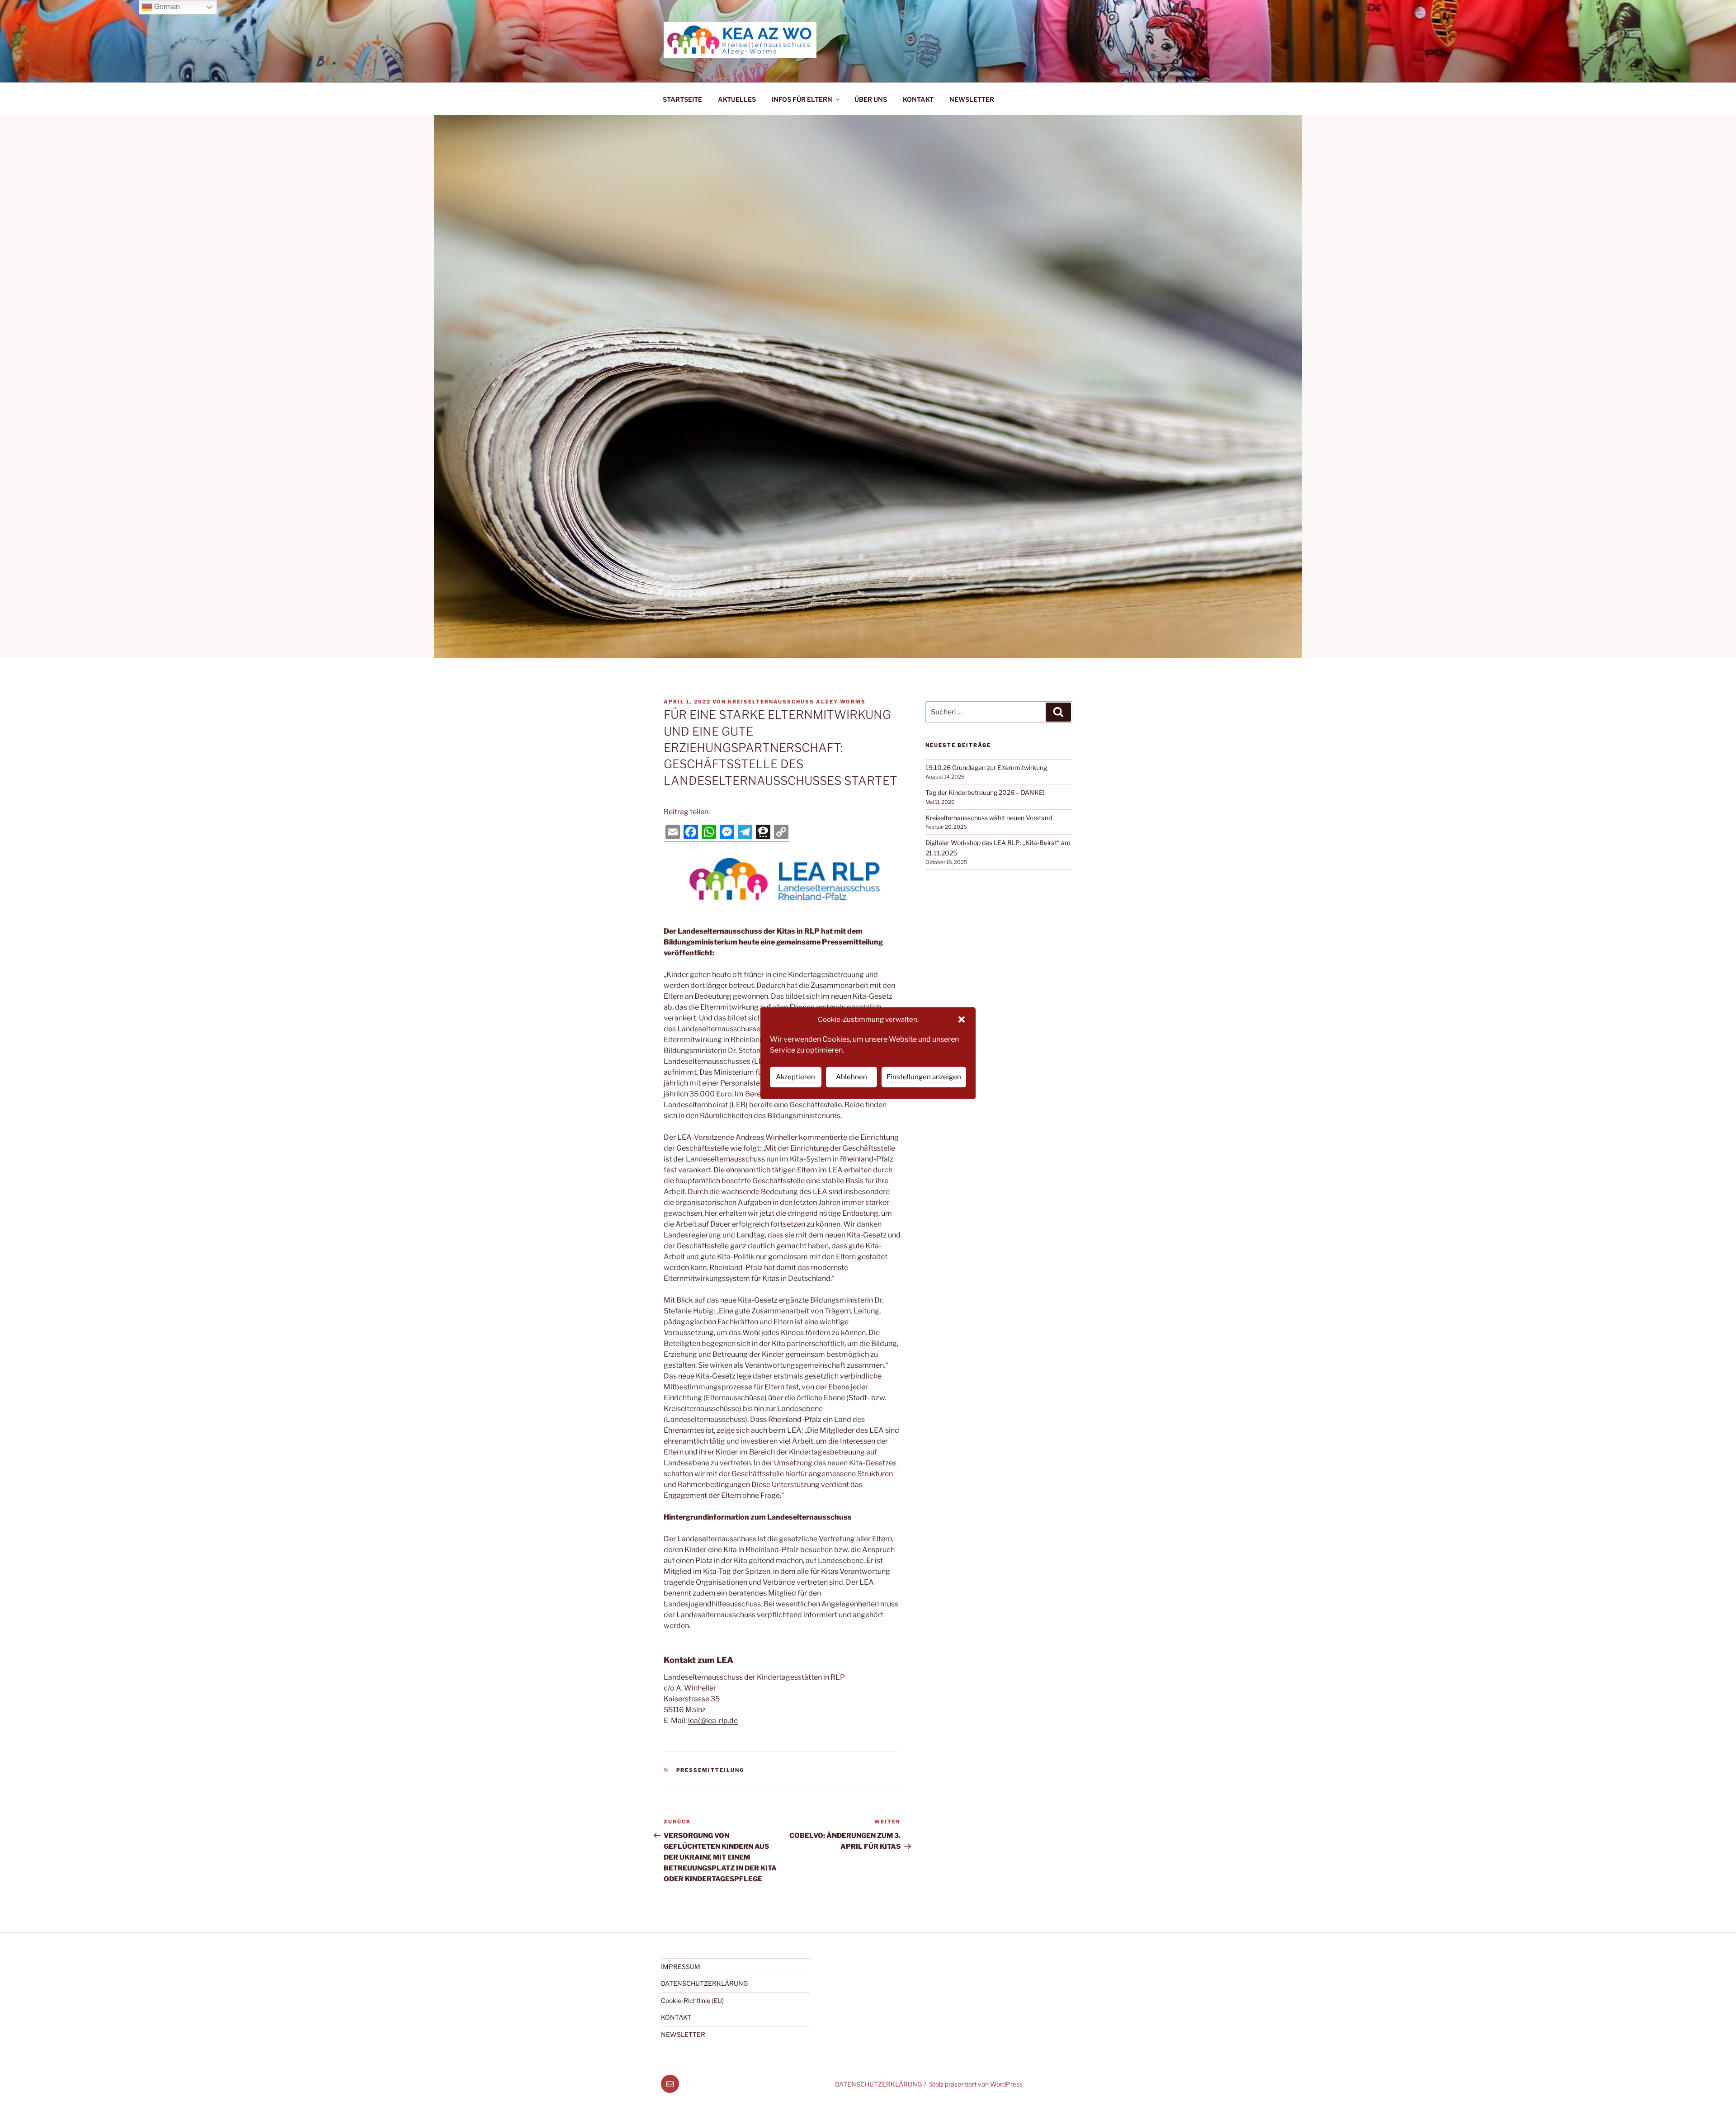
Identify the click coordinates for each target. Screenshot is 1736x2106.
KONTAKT (918, 99)
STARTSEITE (682, 99)
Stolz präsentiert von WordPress (976, 2084)
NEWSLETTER (972, 99)
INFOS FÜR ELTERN (802, 99)
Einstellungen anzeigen (924, 1077)
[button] (962, 1020)
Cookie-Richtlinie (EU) (692, 2000)
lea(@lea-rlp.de (713, 1721)
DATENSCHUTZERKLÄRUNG (704, 1983)
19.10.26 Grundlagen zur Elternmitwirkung (986, 767)
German (166, 7)
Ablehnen (851, 1077)
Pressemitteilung (710, 1770)
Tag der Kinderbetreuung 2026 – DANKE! (985, 792)
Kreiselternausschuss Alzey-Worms (797, 702)
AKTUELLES (737, 99)
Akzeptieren (795, 1077)
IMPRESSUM (681, 1967)
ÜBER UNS (871, 99)
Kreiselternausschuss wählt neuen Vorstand (989, 818)
